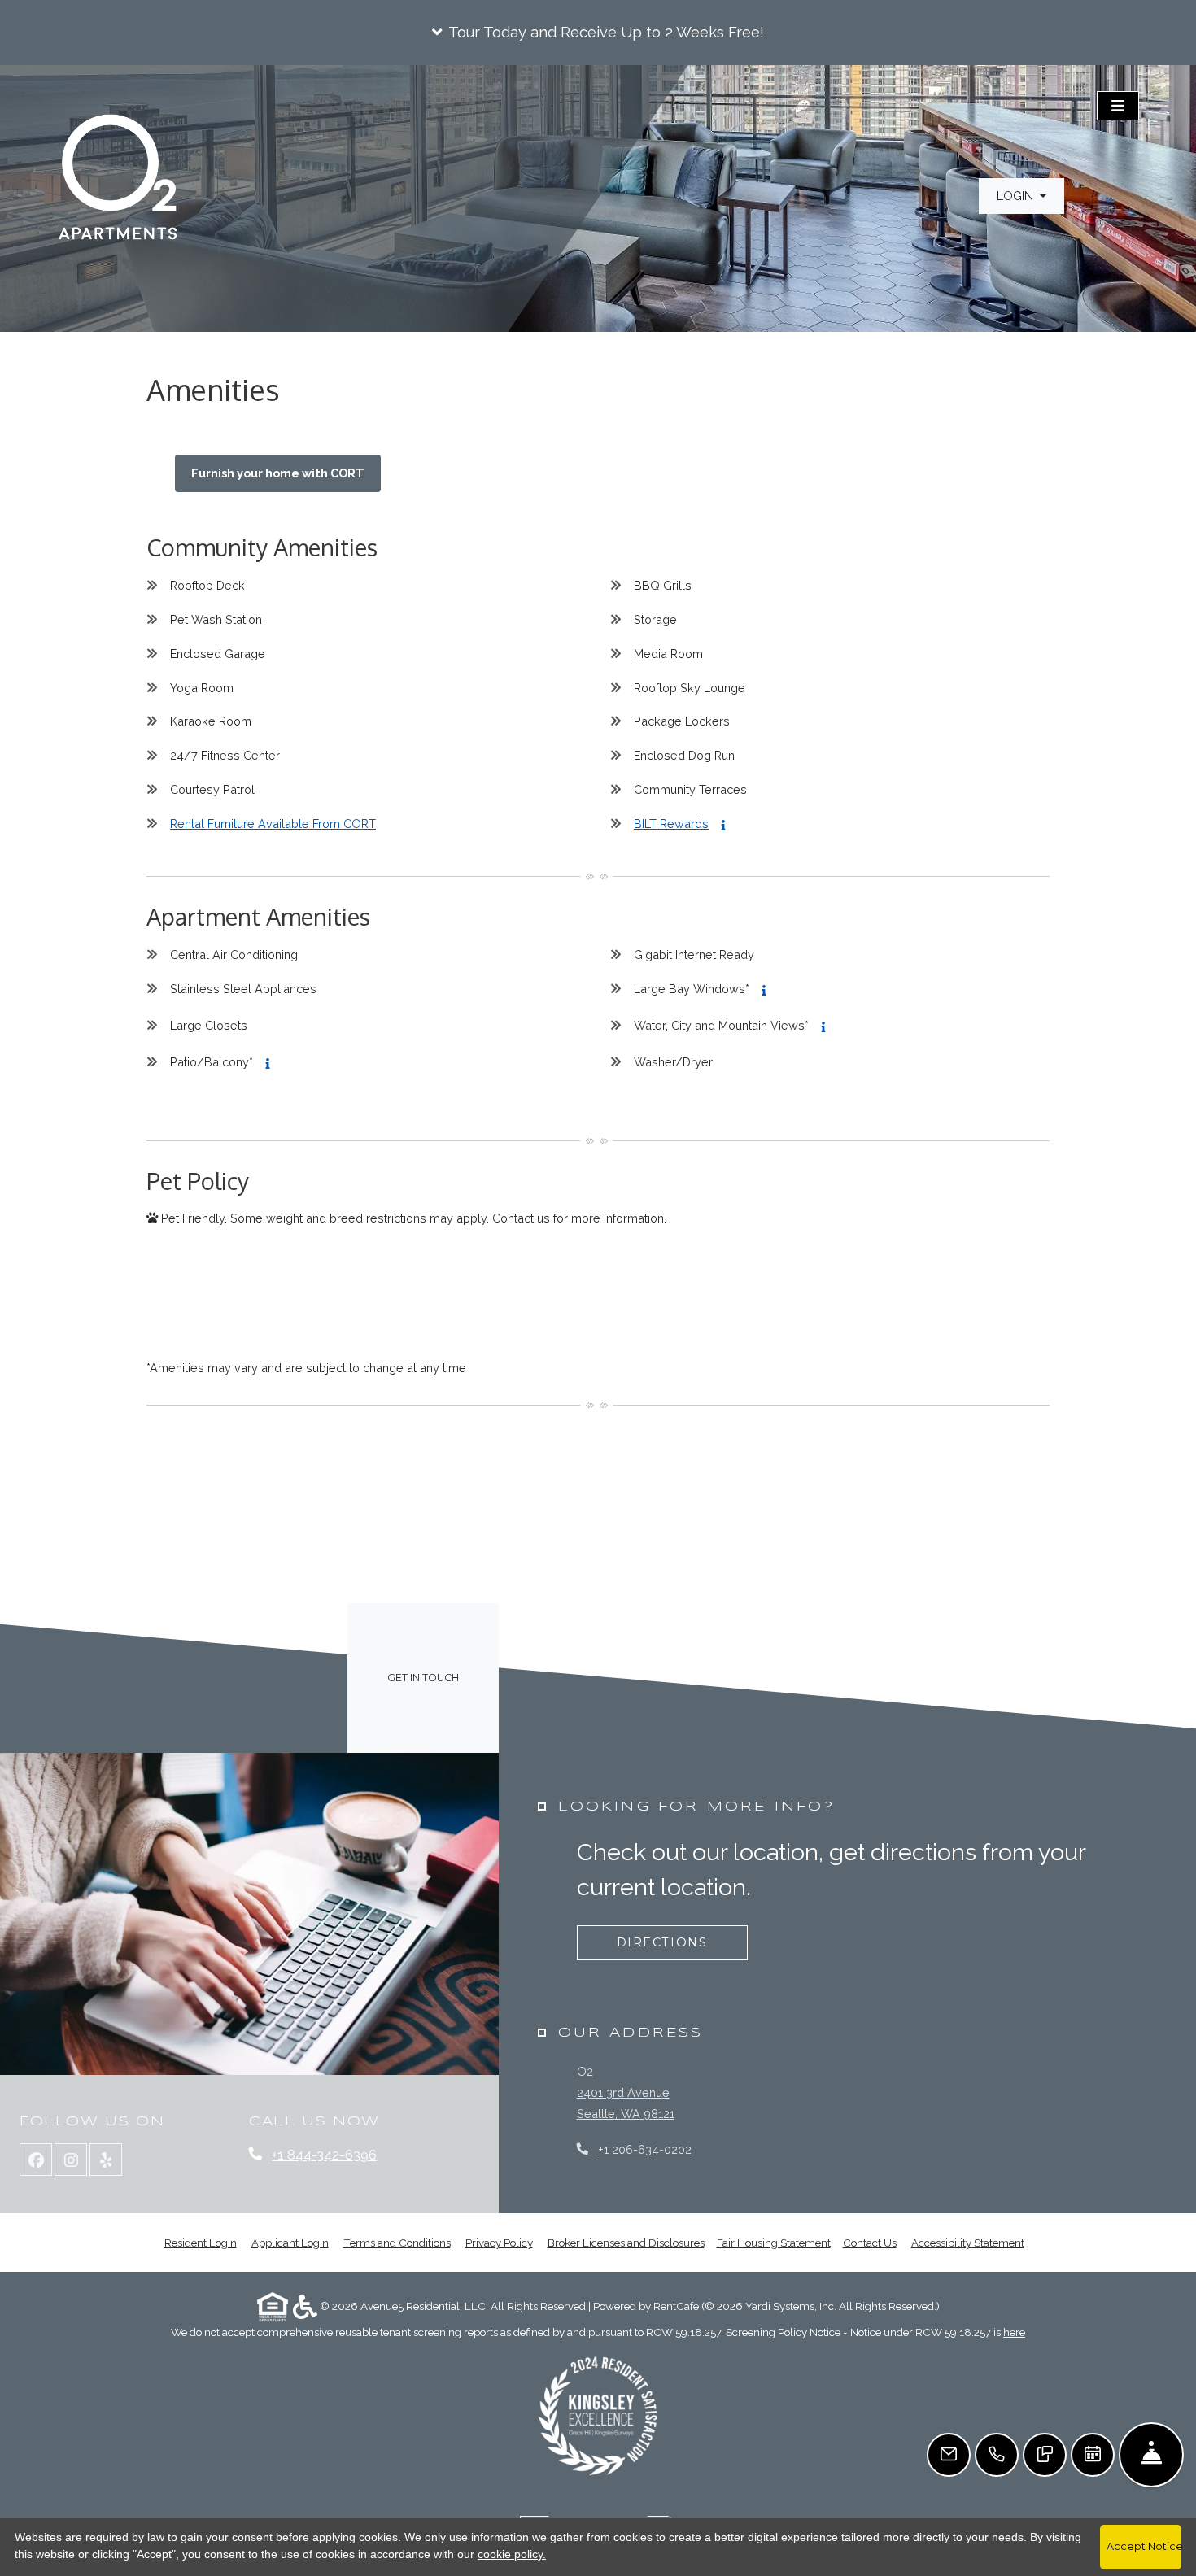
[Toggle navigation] (1118, 106)
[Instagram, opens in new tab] (71, 2160)
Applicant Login (290, 2242)
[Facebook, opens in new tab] (36, 2160)
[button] (598, 33)
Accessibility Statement (968, 2242)
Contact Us (870, 2243)
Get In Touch (423, 1678)
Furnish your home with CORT (278, 473)
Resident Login (201, 2242)
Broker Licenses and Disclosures (626, 2243)
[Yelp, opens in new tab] (106, 2160)
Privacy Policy (499, 2242)
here (1014, 2332)
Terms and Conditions (397, 2242)
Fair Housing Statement (774, 2243)
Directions (662, 1942)
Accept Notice (1144, 2546)
